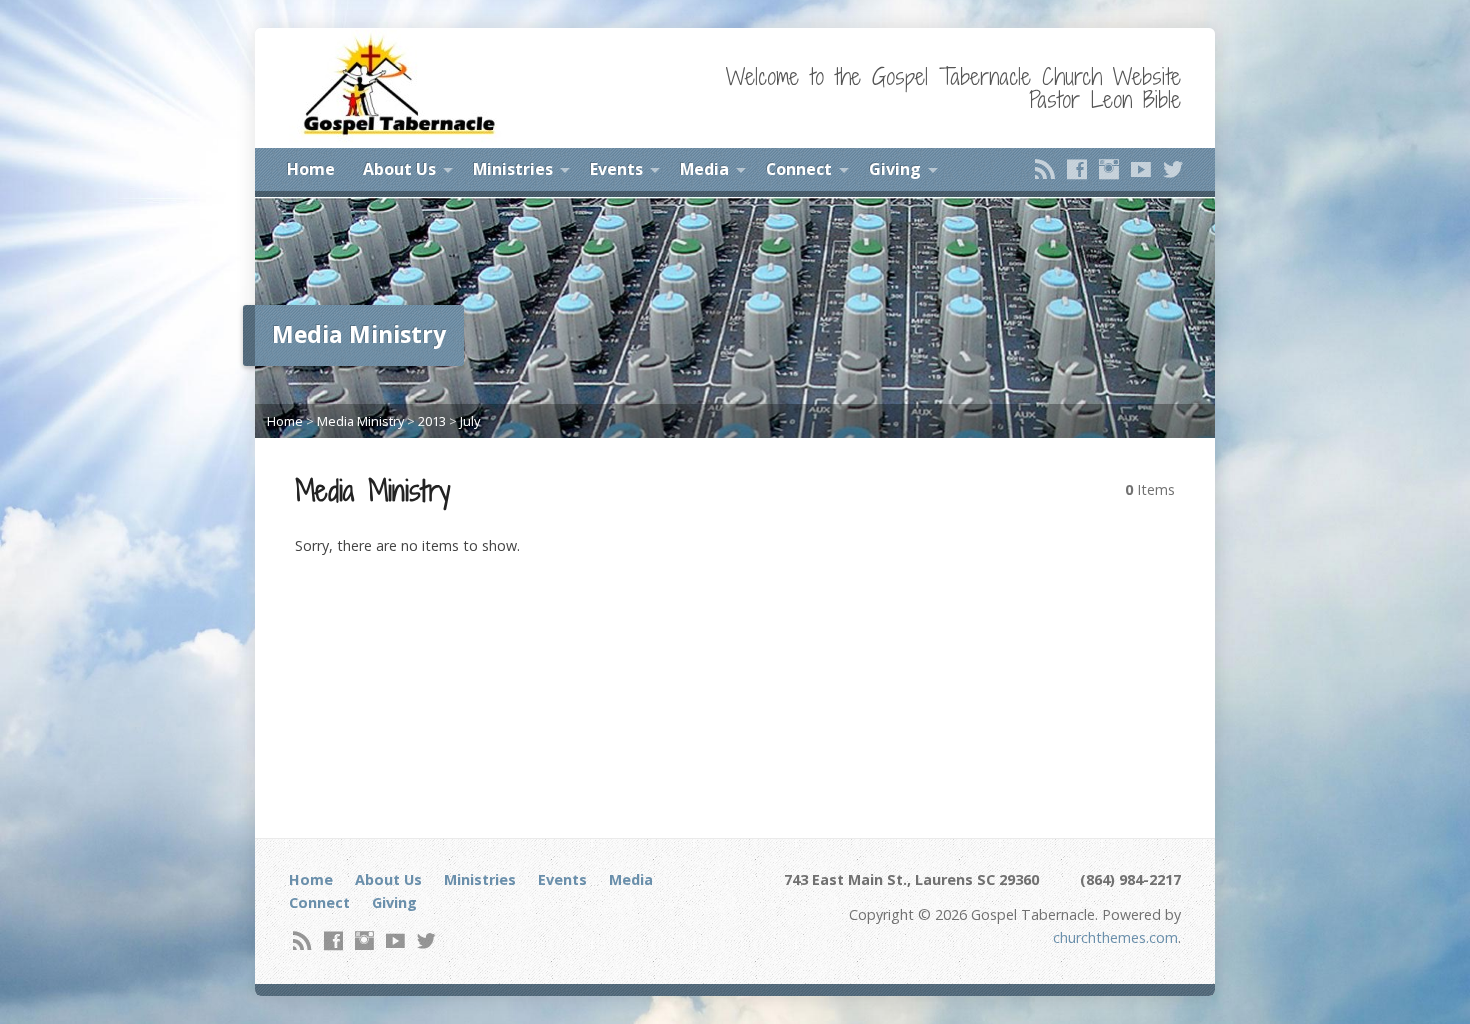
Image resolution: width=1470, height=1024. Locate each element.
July (470, 421)
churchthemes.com (1115, 937)
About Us (399, 169)
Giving (895, 169)
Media (704, 169)
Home (311, 169)
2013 (432, 421)
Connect (799, 169)
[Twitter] (1173, 169)
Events (616, 169)
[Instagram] (1109, 169)
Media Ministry (360, 421)
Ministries (513, 169)
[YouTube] (1141, 169)
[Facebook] (1077, 169)
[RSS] (1045, 169)
